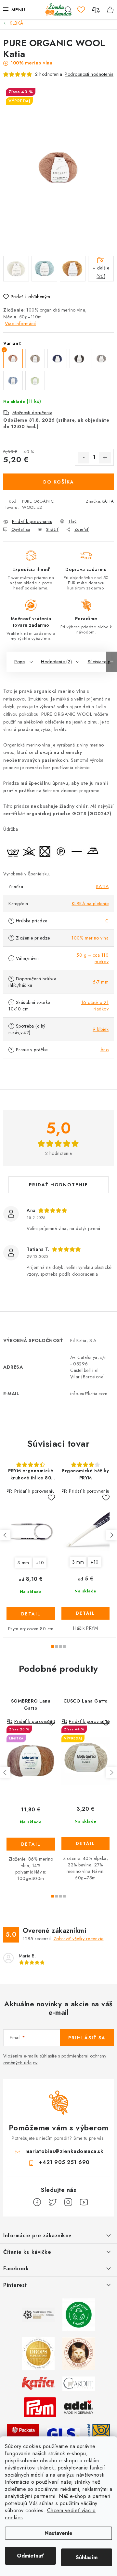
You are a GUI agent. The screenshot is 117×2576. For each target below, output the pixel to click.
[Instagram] (68, 2202)
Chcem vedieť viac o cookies (50, 2514)
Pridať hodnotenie (58, 1185)
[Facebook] (37, 2202)
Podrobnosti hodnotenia (89, 74)
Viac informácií (20, 324)
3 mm (23, 1563)
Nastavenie (58, 2533)
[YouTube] (84, 2202)
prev (5, 1535)
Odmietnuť (30, 2556)
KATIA (108, 501)
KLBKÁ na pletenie (90, 904)
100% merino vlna (90, 938)
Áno (105, 1050)
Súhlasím (87, 2557)
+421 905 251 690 (64, 2162)
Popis (20, 662)
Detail (31, 1614)
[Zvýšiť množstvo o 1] (105, 458)
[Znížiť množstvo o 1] (84, 458)
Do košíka (59, 482)
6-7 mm (101, 982)
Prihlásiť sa (87, 2038)
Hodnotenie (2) (56, 662)
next (111, 1535)
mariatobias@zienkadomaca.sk (65, 2151)
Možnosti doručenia (32, 413)
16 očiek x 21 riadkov (95, 1006)
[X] (53, 2202)
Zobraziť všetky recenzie (79, 1939)
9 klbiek (101, 1029)
